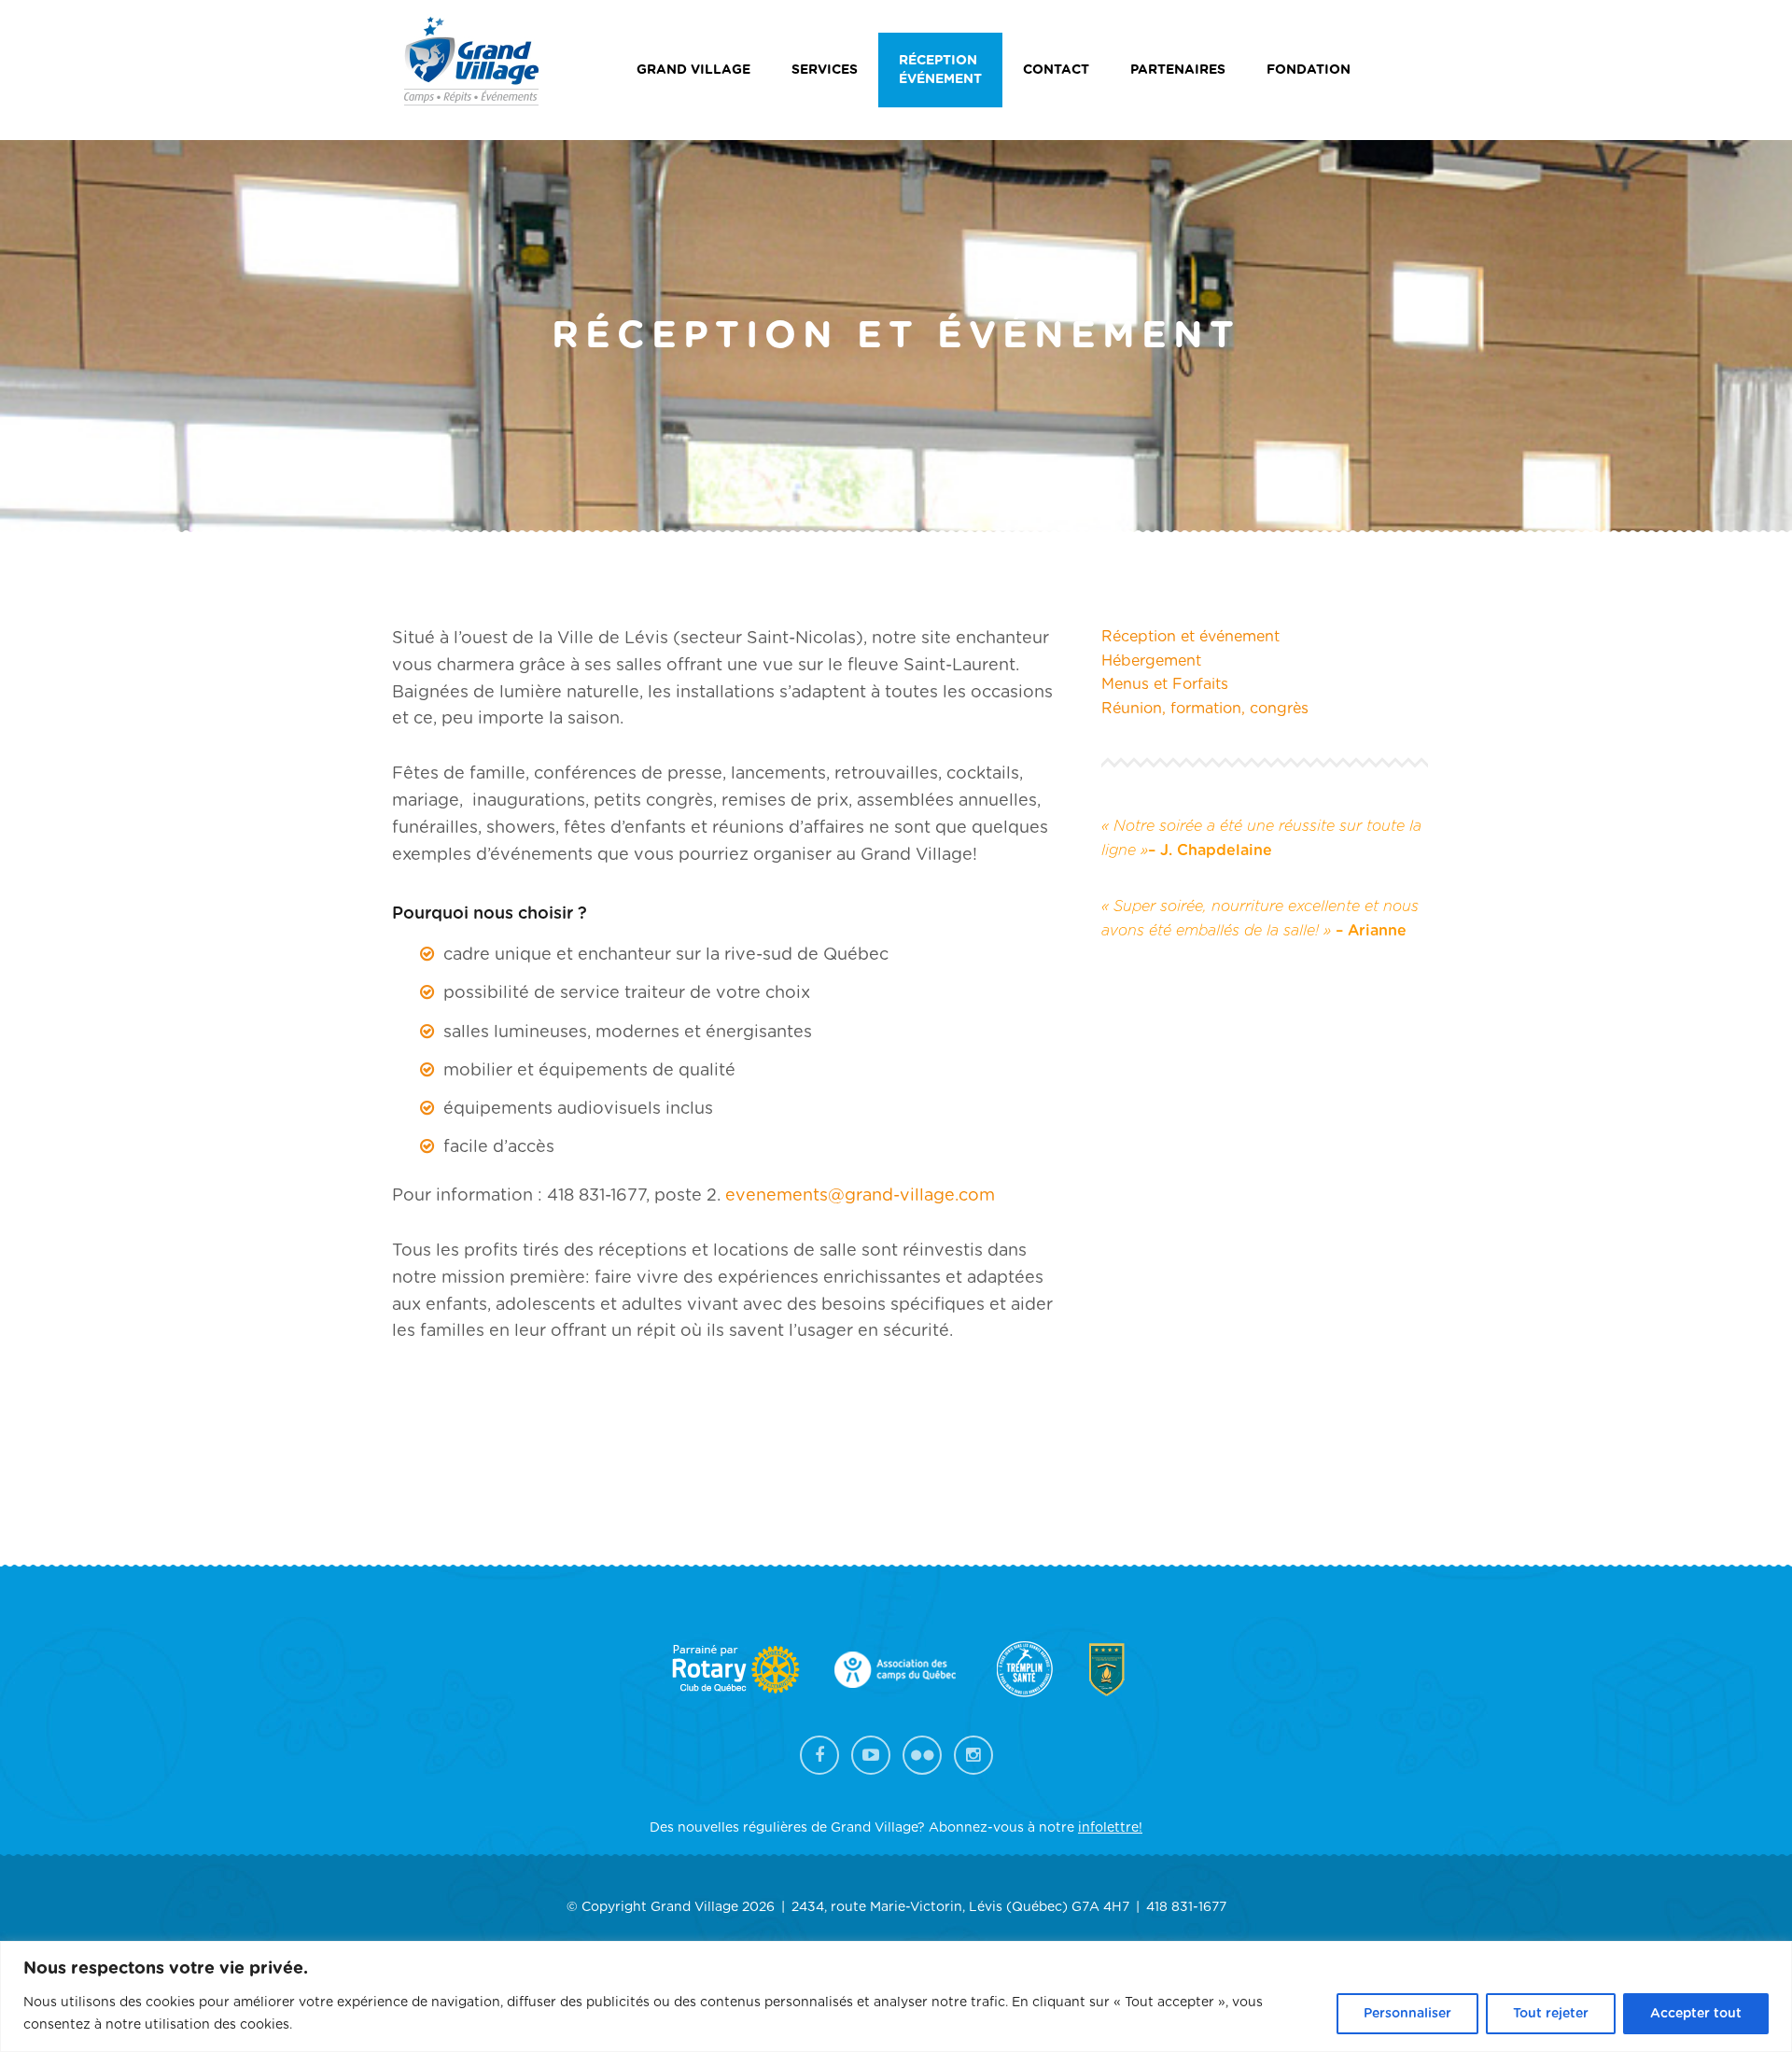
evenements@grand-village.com (860, 1196)
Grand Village (693, 70)
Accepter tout (1696, 2014)
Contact (1056, 70)
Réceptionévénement (940, 70)
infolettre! (1110, 1828)
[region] (896, 1996)
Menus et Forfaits (1165, 684)
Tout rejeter (1551, 2014)
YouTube (871, 1755)
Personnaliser (1407, 2014)
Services (825, 70)
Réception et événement (1190, 637)
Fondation (1309, 70)
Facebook (819, 1755)
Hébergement (1151, 661)
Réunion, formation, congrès (1205, 709)
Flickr (922, 1755)
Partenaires (1178, 70)
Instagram (973, 1755)
